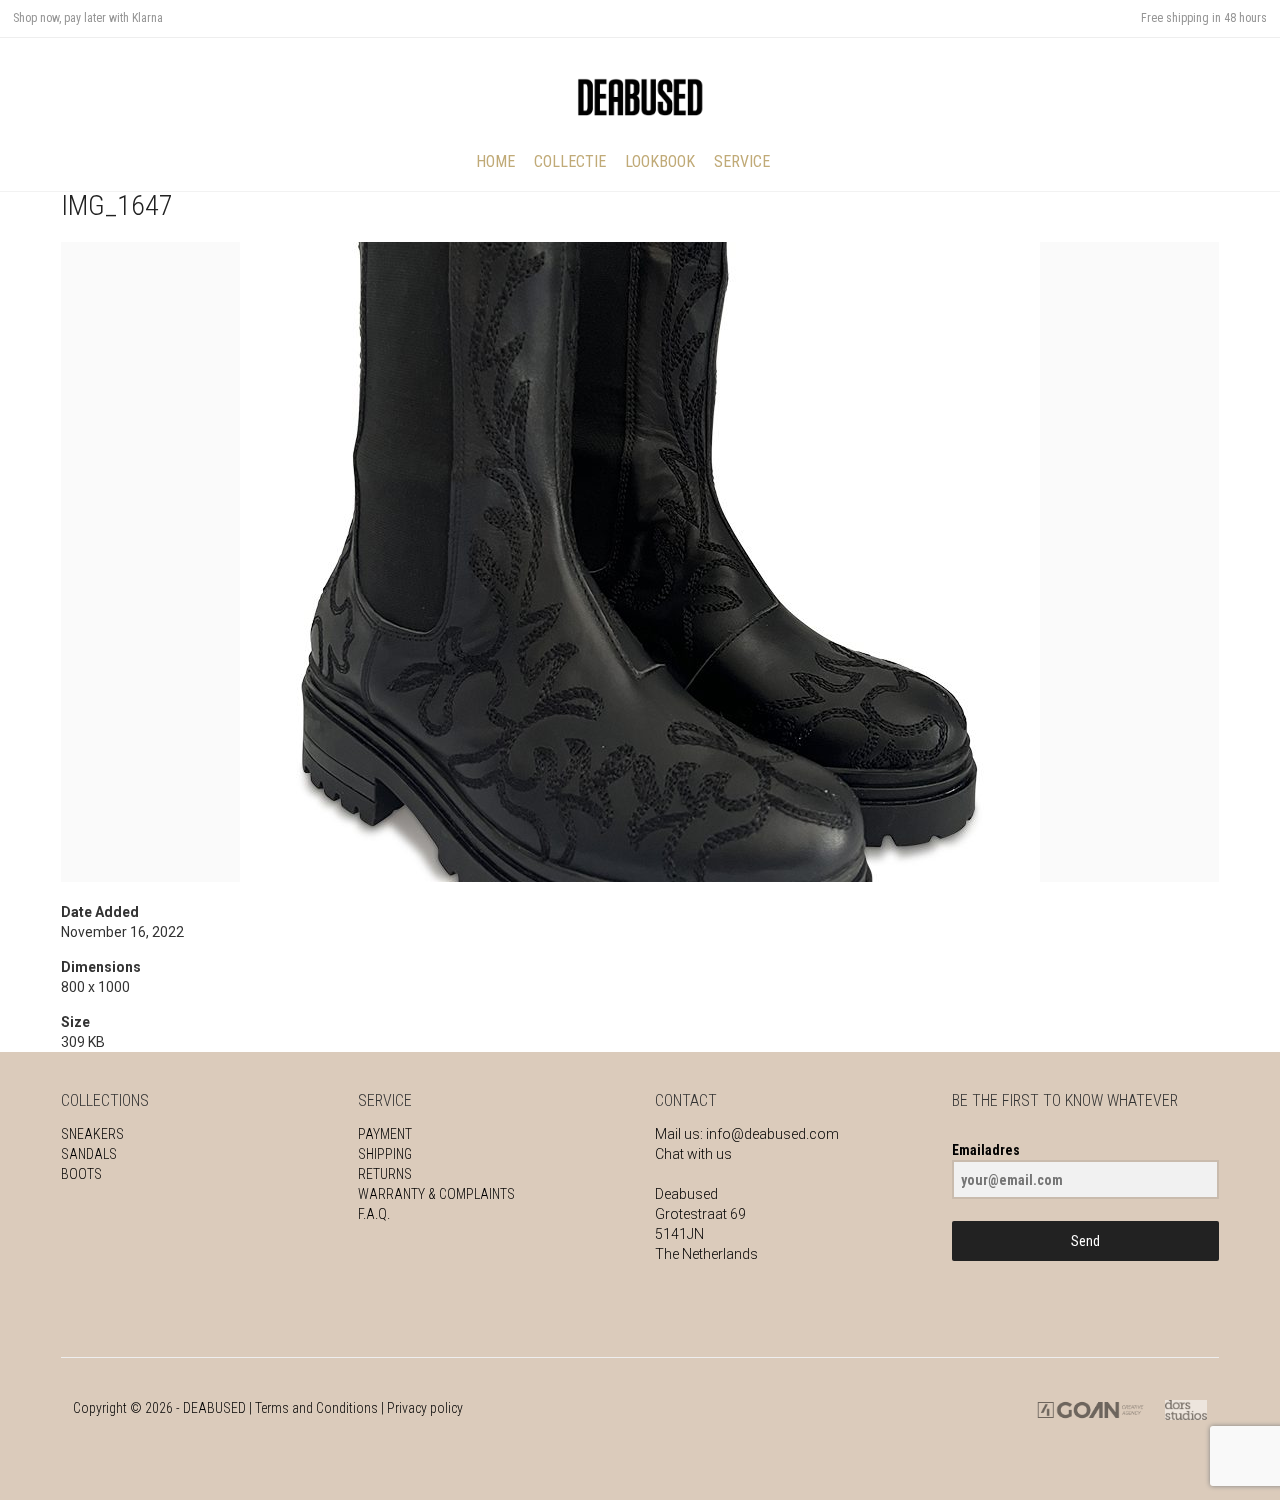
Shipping (385, 1154)
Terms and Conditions (316, 1408)
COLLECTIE (570, 161)
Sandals (89, 1154)
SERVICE (742, 161)
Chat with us (693, 1154)
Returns (385, 1174)
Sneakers (92, 1134)
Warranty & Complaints (436, 1194)
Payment (385, 1134)
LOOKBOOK (660, 161)
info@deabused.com (772, 1134)
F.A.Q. (374, 1214)
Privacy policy (425, 1408)
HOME (495, 161)
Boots (81, 1174)
